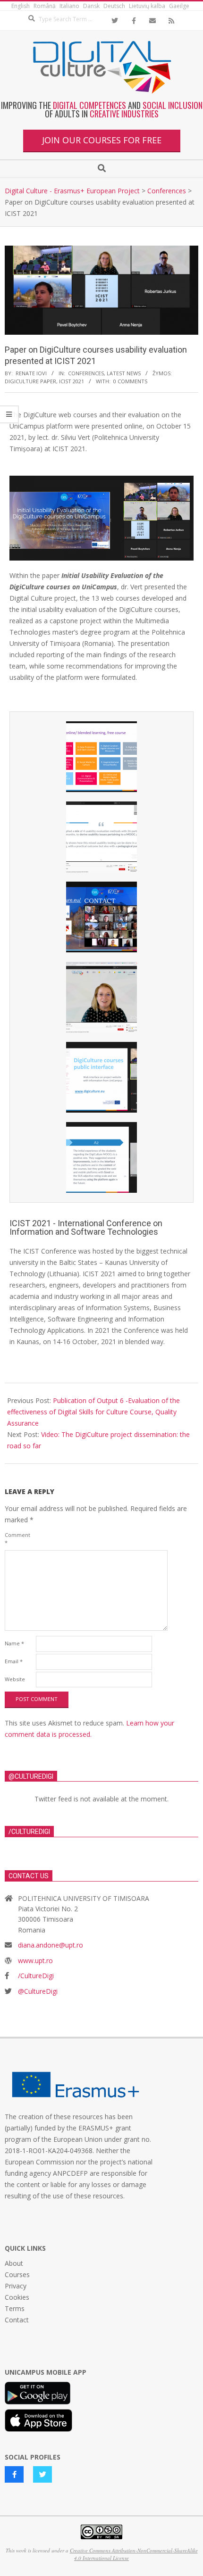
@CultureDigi (38, 1991)
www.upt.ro (35, 1961)
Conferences (86, 373)
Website (15, 1679)
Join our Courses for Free (102, 140)
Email (14, 1661)
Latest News (124, 373)
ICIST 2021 (72, 381)
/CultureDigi (36, 1976)
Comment (17, 1539)
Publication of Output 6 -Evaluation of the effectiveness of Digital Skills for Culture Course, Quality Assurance (93, 1412)
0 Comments (130, 381)
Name (14, 1643)
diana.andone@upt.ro (51, 1945)
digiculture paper (30, 381)
